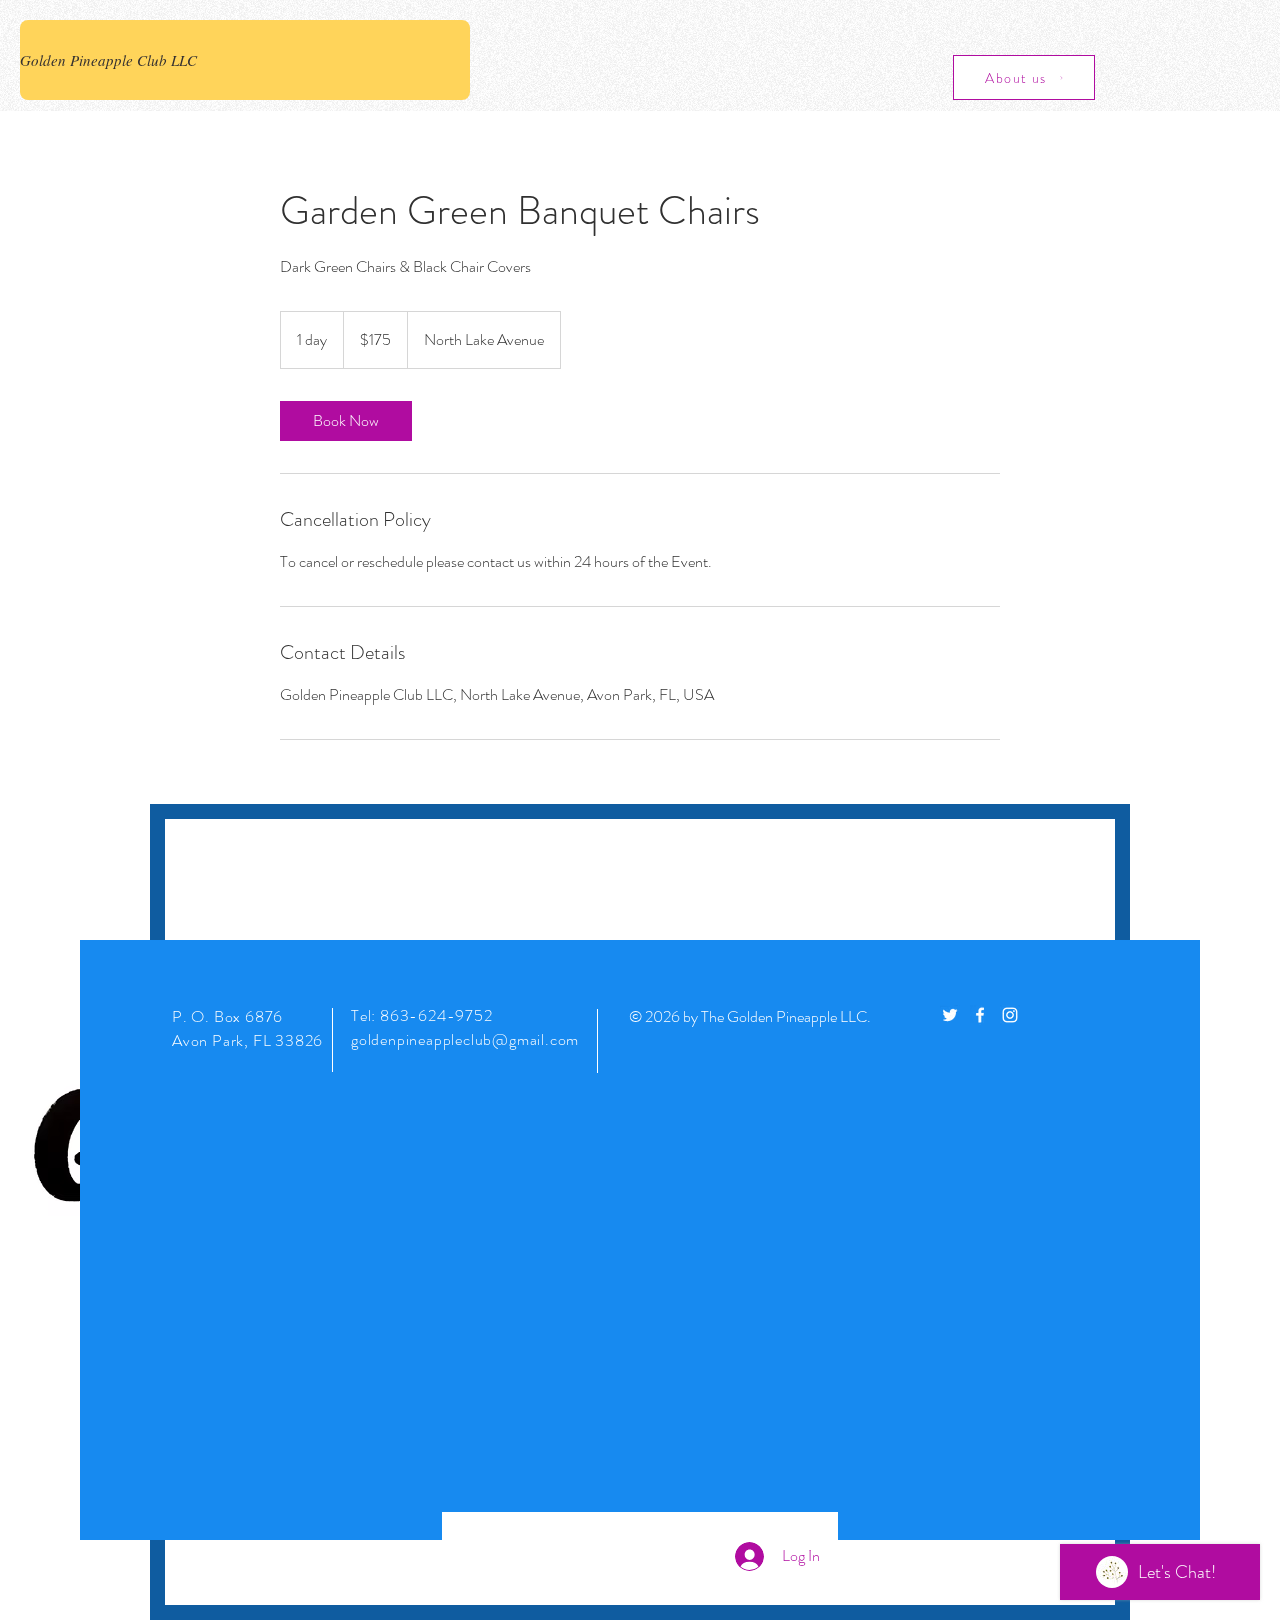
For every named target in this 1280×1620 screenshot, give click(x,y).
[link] (346, 421)
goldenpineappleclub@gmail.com (465, 1039)
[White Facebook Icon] (980, 1015)
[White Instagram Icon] (1010, 1015)
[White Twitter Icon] (950, 1015)
